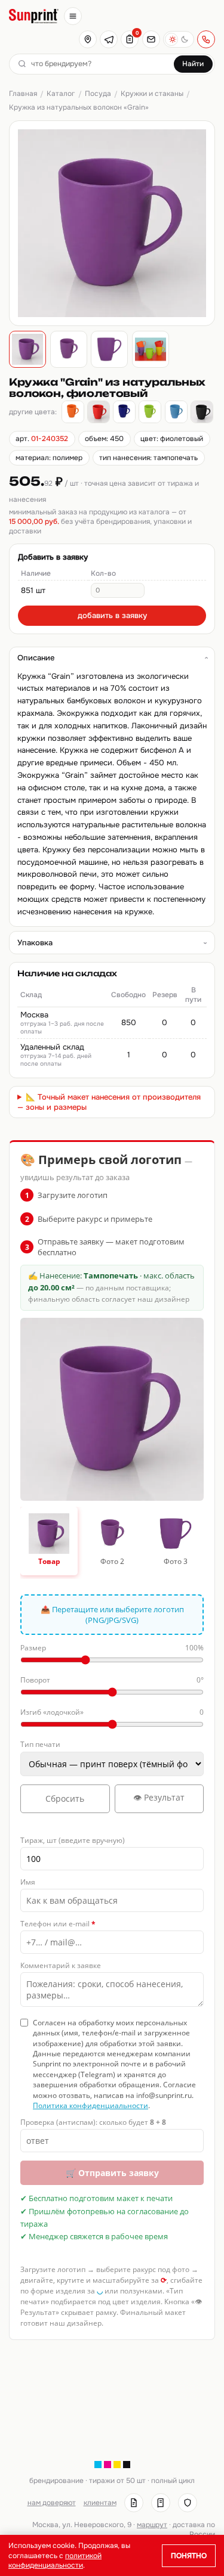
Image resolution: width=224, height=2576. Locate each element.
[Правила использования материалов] (161, 2503)
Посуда (98, 94)
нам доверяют (52, 2503)
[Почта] (151, 39)
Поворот (112, 1680)
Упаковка (35, 943)
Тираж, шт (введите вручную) (73, 1840)
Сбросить (65, 1798)
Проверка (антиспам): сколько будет (93, 2122)
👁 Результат (159, 1797)
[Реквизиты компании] (134, 2503)
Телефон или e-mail (58, 1924)
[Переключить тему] (179, 39)
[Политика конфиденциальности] (188, 2503)
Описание (36, 658)
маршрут (152, 2525)
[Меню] (73, 16)
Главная (23, 94)
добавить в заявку (112, 615)
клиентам (100, 2503)
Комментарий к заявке (61, 1965)
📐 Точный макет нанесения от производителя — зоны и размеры (109, 1102)
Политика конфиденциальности (90, 2105)
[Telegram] (109, 39)
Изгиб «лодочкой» (112, 1712)
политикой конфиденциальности (55, 2561)
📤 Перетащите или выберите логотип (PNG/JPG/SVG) (112, 1615)
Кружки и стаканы (152, 94)
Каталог (61, 94)
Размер (112, 1648)
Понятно (189, 2556)
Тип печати (40, 1744)
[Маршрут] (88, 39)
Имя (28, 1882)
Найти (193, 64)
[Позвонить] (206, 39)
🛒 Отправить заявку (112, 2173)
